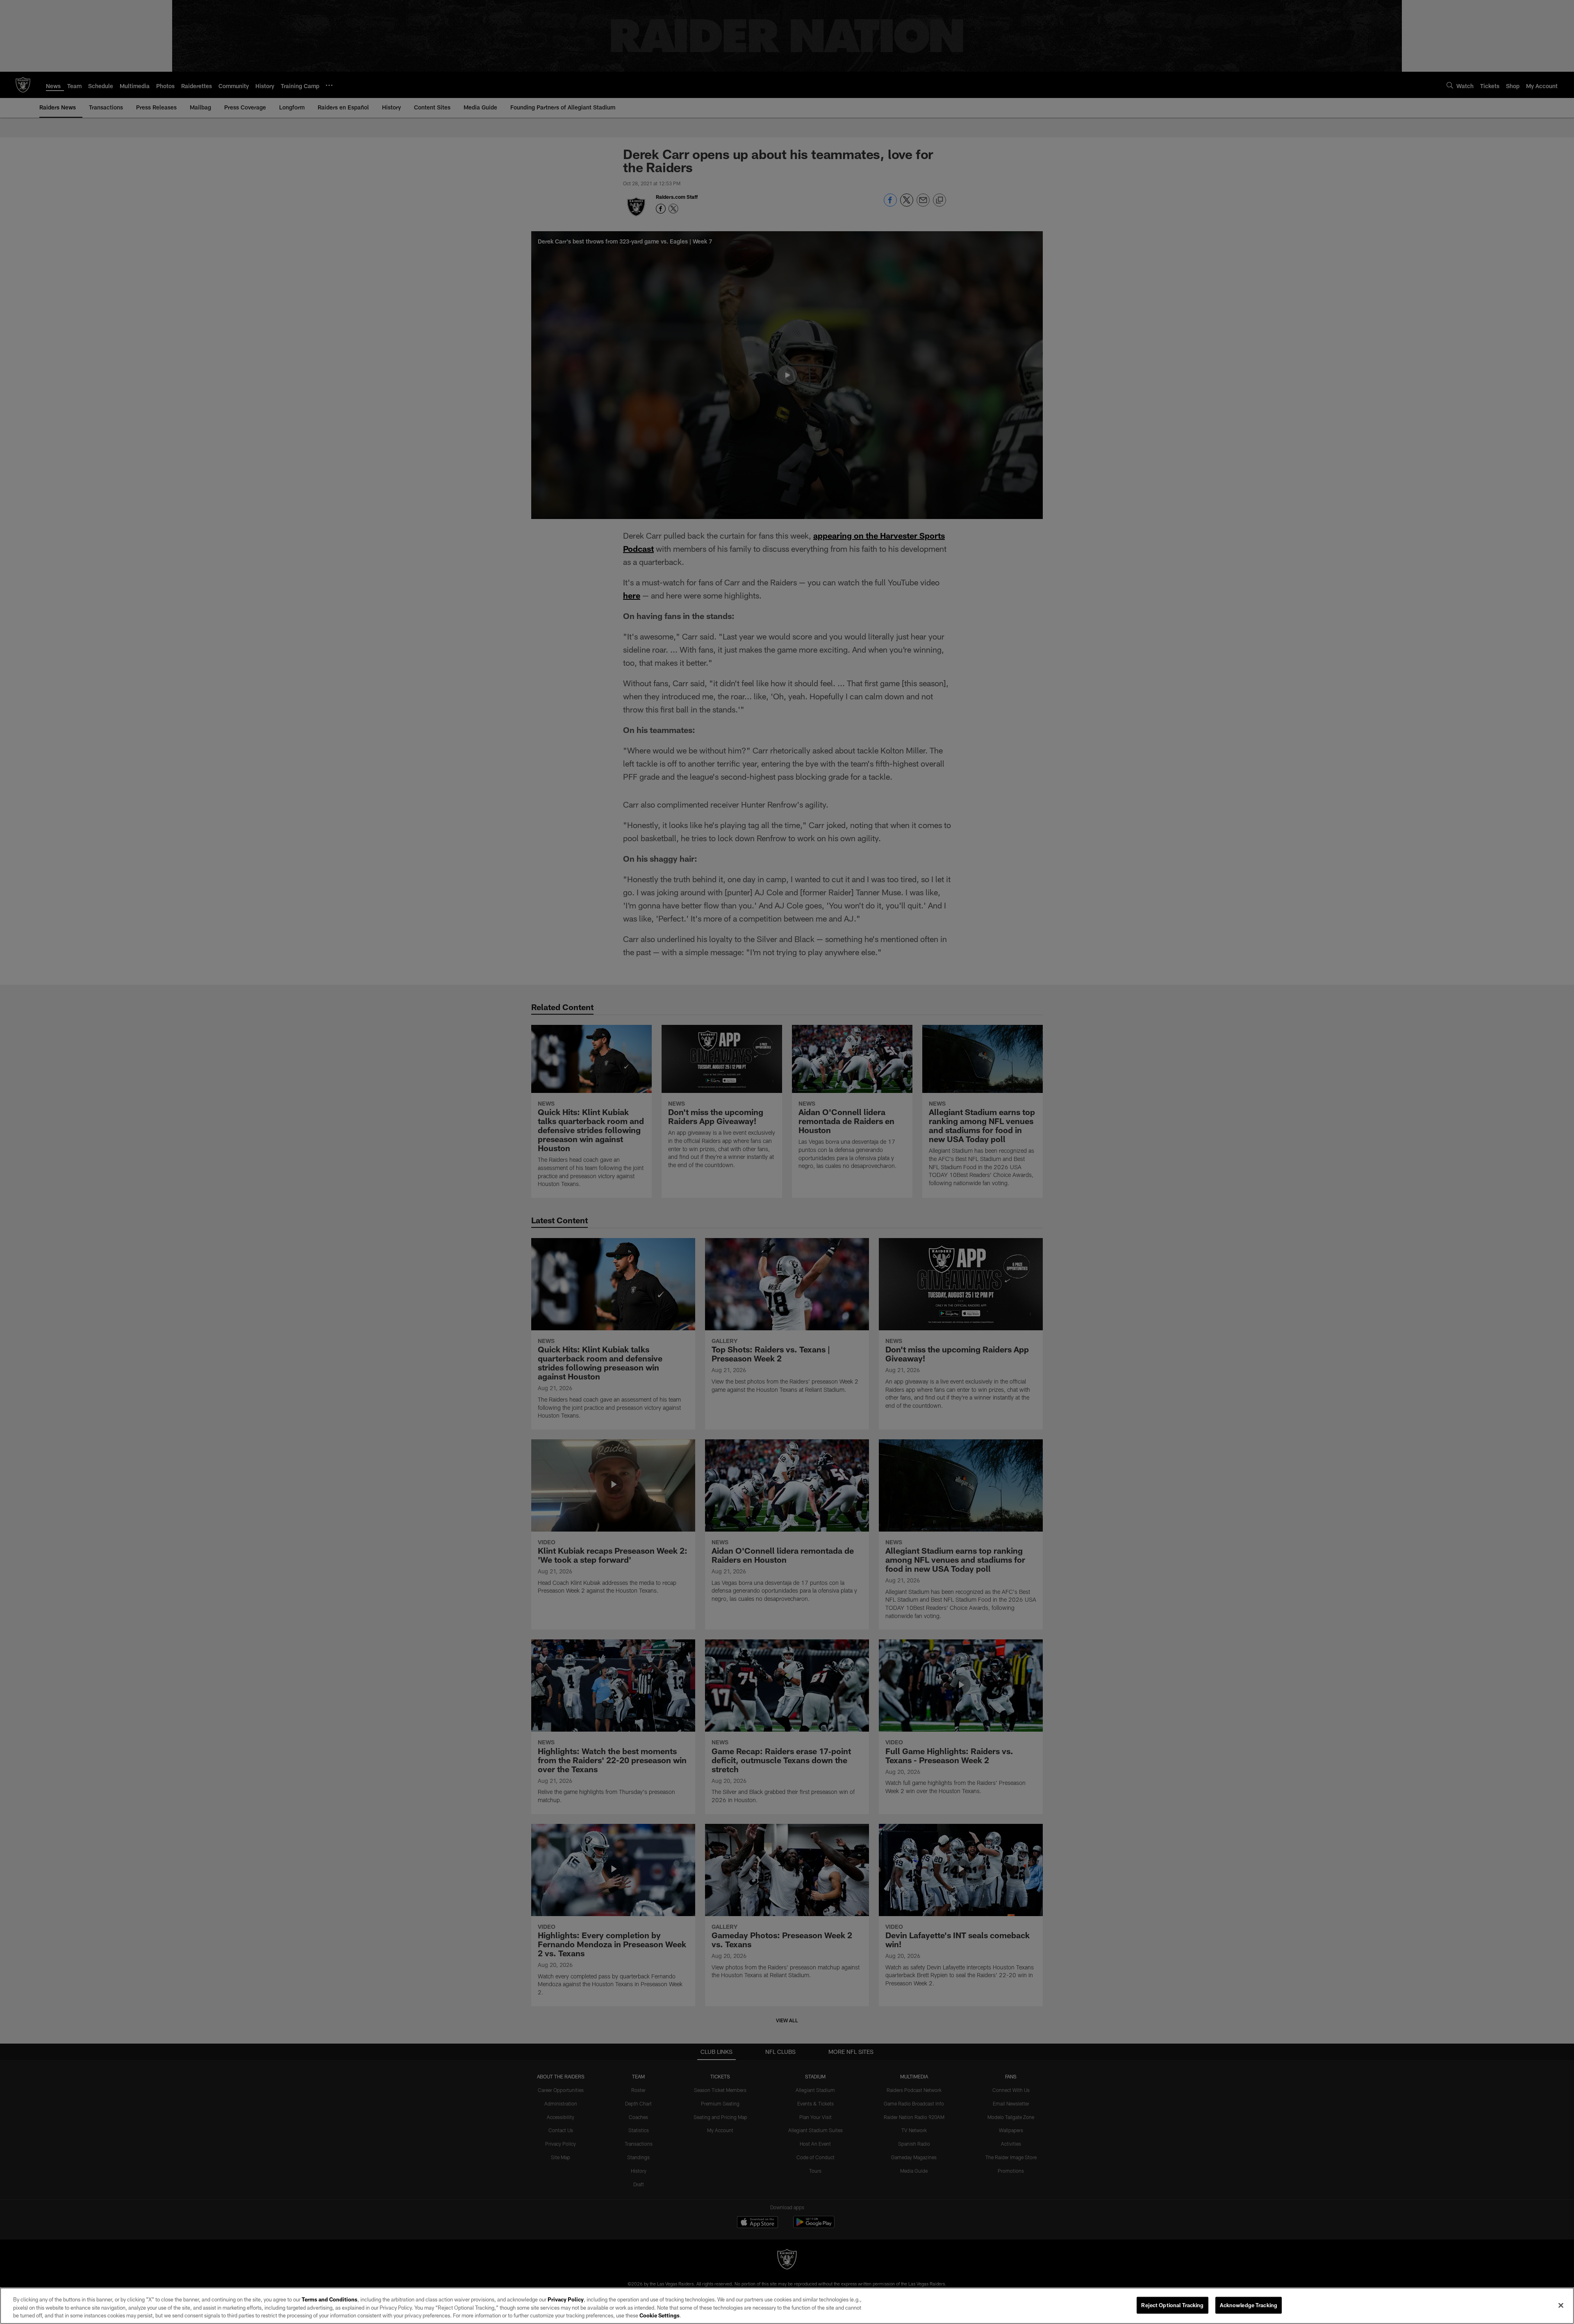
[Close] (1561, 2305)
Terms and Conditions (330, 2299)
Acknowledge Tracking (1249, 2305)
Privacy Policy (566, 2299)
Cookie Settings (660, 2315)
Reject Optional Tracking (1172, 2305)
